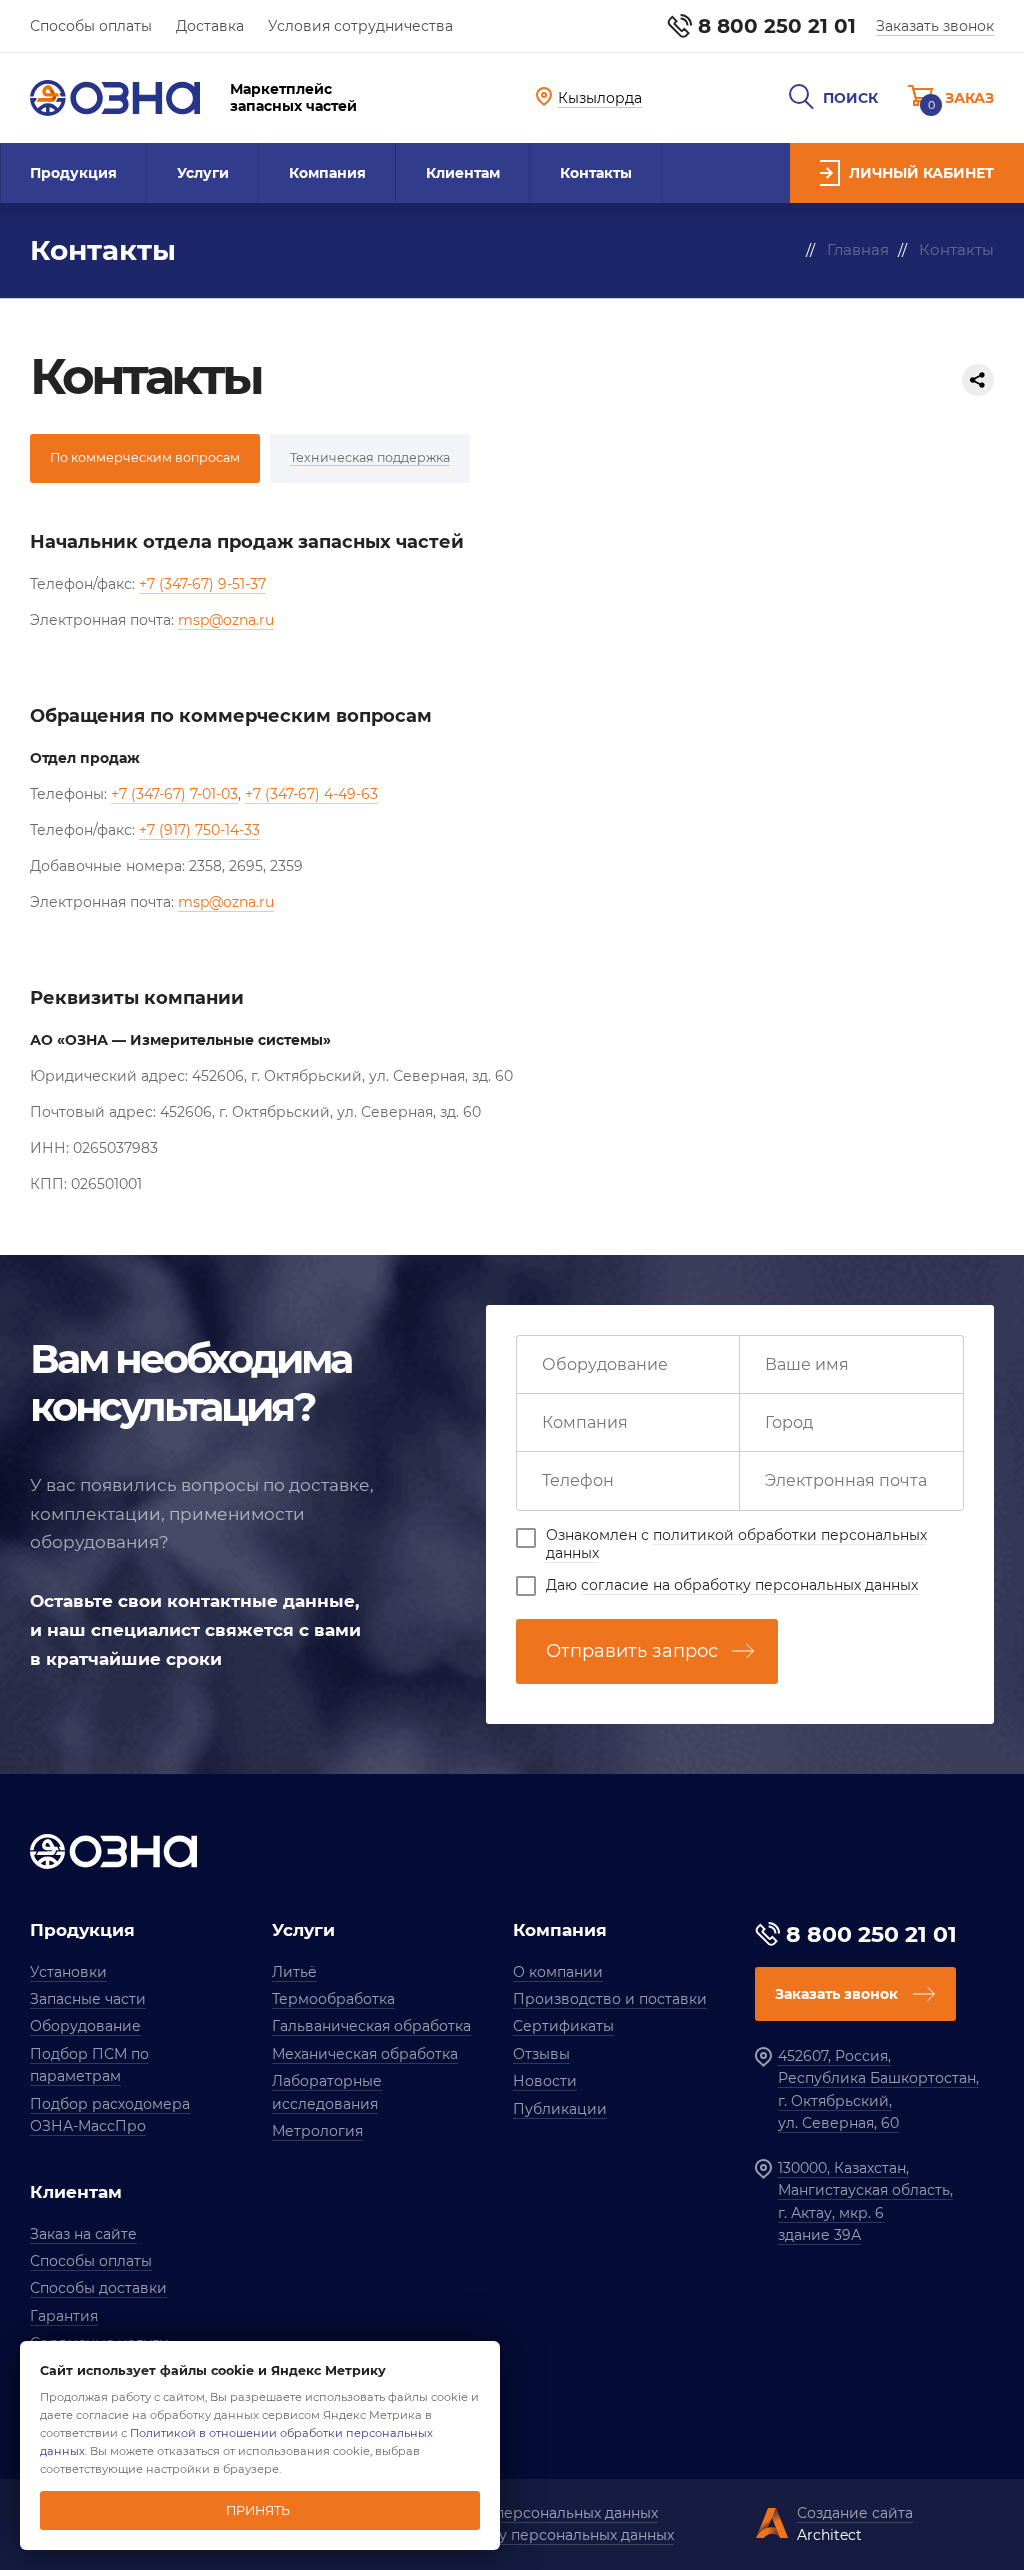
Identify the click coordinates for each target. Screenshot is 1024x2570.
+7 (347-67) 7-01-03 (174, 794)
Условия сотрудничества (360, 26)
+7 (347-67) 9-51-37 (202, 584)
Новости (545, 2081)
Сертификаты (563, 2026)
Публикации (560, 2109)
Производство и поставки (610, 1999)
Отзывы (541, 2054)
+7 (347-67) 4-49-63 (311, 794)
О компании (558, 1972)
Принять (258, 2510)
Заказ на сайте (83, 2234)
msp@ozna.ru (226, 620)
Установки (68, 1972)
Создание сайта (855, 2513)
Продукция (73, 173)
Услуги (203, 173)
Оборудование (85, 2026)
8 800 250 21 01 (777, 26)
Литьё (294, 1972)
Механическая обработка (365, 2054)
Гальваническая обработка (371, 2026)
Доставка (210, 26)
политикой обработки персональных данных (736, 1544)
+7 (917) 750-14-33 (199, 830)
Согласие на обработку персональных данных (504, 2535)
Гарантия (64, 2316)
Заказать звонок (935, 26)
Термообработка (333, 1999)
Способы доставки (98, 2288)
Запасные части (88, 1999)
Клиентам (463, 173)
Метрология (317, 2131)
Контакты (596, 173)
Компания (327, 173)
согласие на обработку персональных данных (749, 1585)
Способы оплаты (91, 26)
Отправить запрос (632, 1651)
